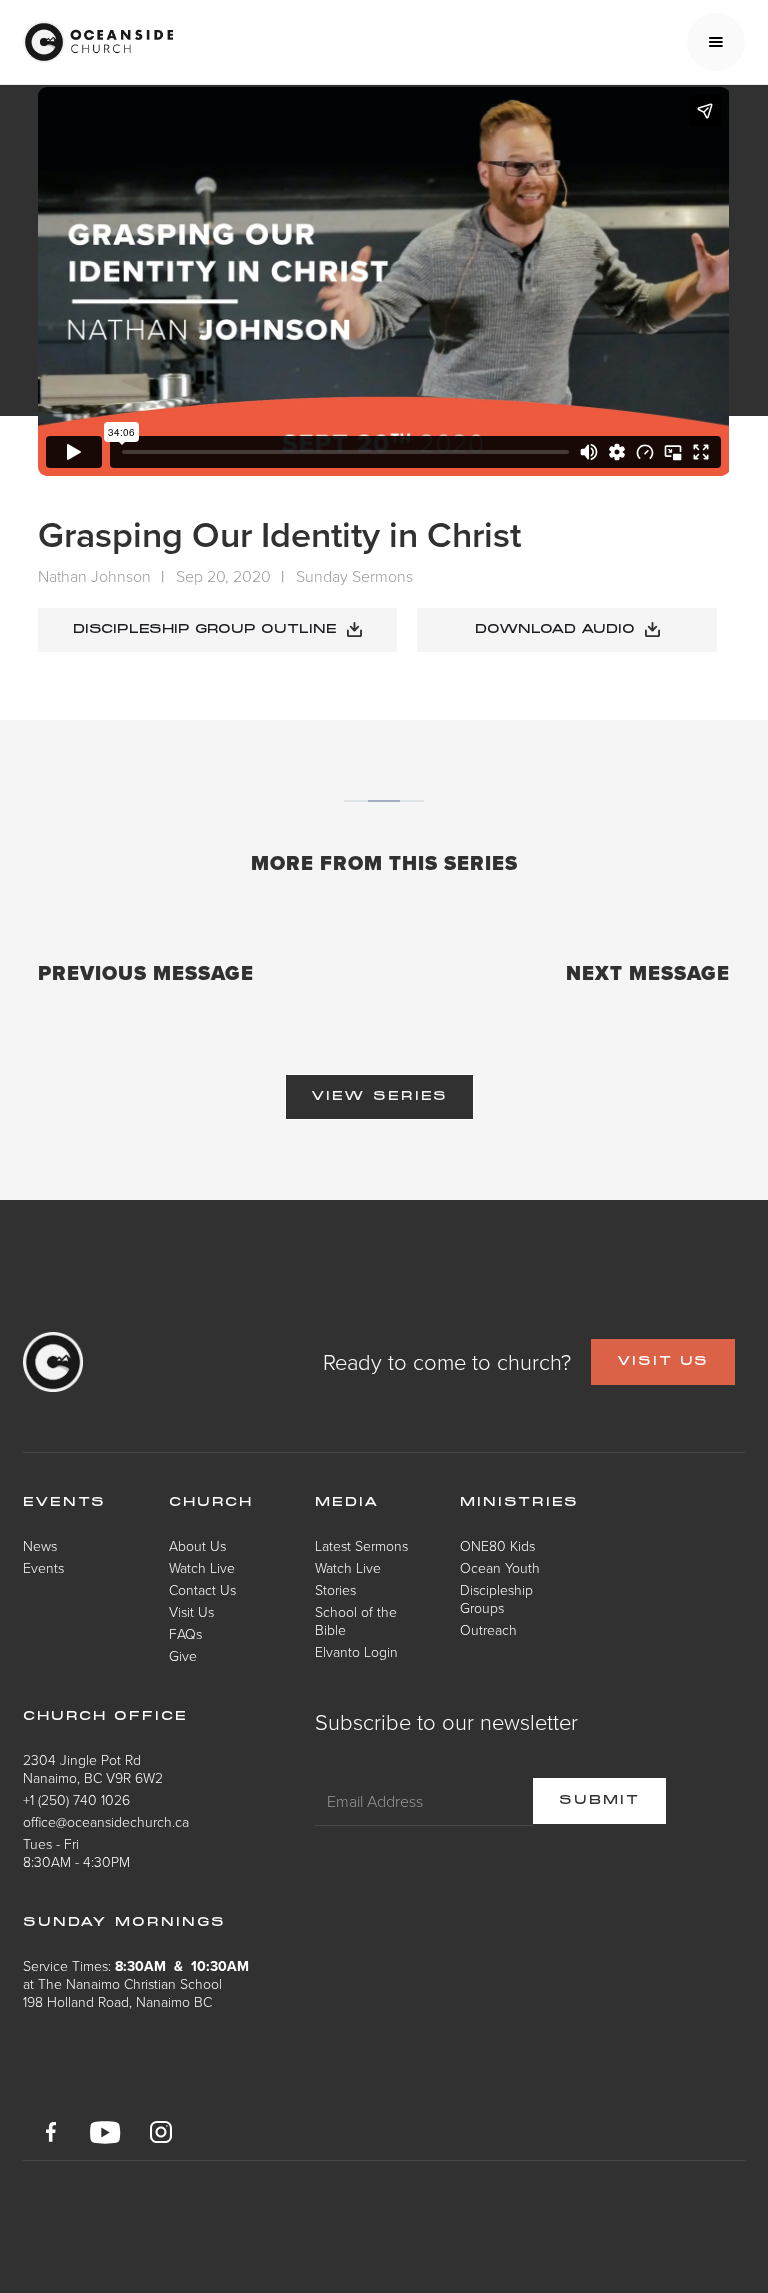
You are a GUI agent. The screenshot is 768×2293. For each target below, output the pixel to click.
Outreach (488, 1629)
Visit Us (191, 1611)
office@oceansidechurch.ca (106, 1821)
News (40, 1545)
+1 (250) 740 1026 (76, 1799)
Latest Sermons (361, 1545)
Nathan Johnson (94, 576)
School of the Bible (356, 1620)
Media (347, 1503)
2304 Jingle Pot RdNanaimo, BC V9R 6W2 (93, 1768)
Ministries (519, 1503)
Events (43, 1567)
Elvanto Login (356, 1651)
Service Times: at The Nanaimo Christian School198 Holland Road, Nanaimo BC (136, 1983)
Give (183, 1655)
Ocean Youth (500, 1567)
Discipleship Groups (496, 1598)
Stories (335, 1589)
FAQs (185, 1633)
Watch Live (202, 1567)
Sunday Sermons (354, 576)
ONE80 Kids (497, 1545)
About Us (197, 1545)
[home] (98, 42)
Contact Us (202, 1589)
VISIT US (663, 1362)
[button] (716, 42)
